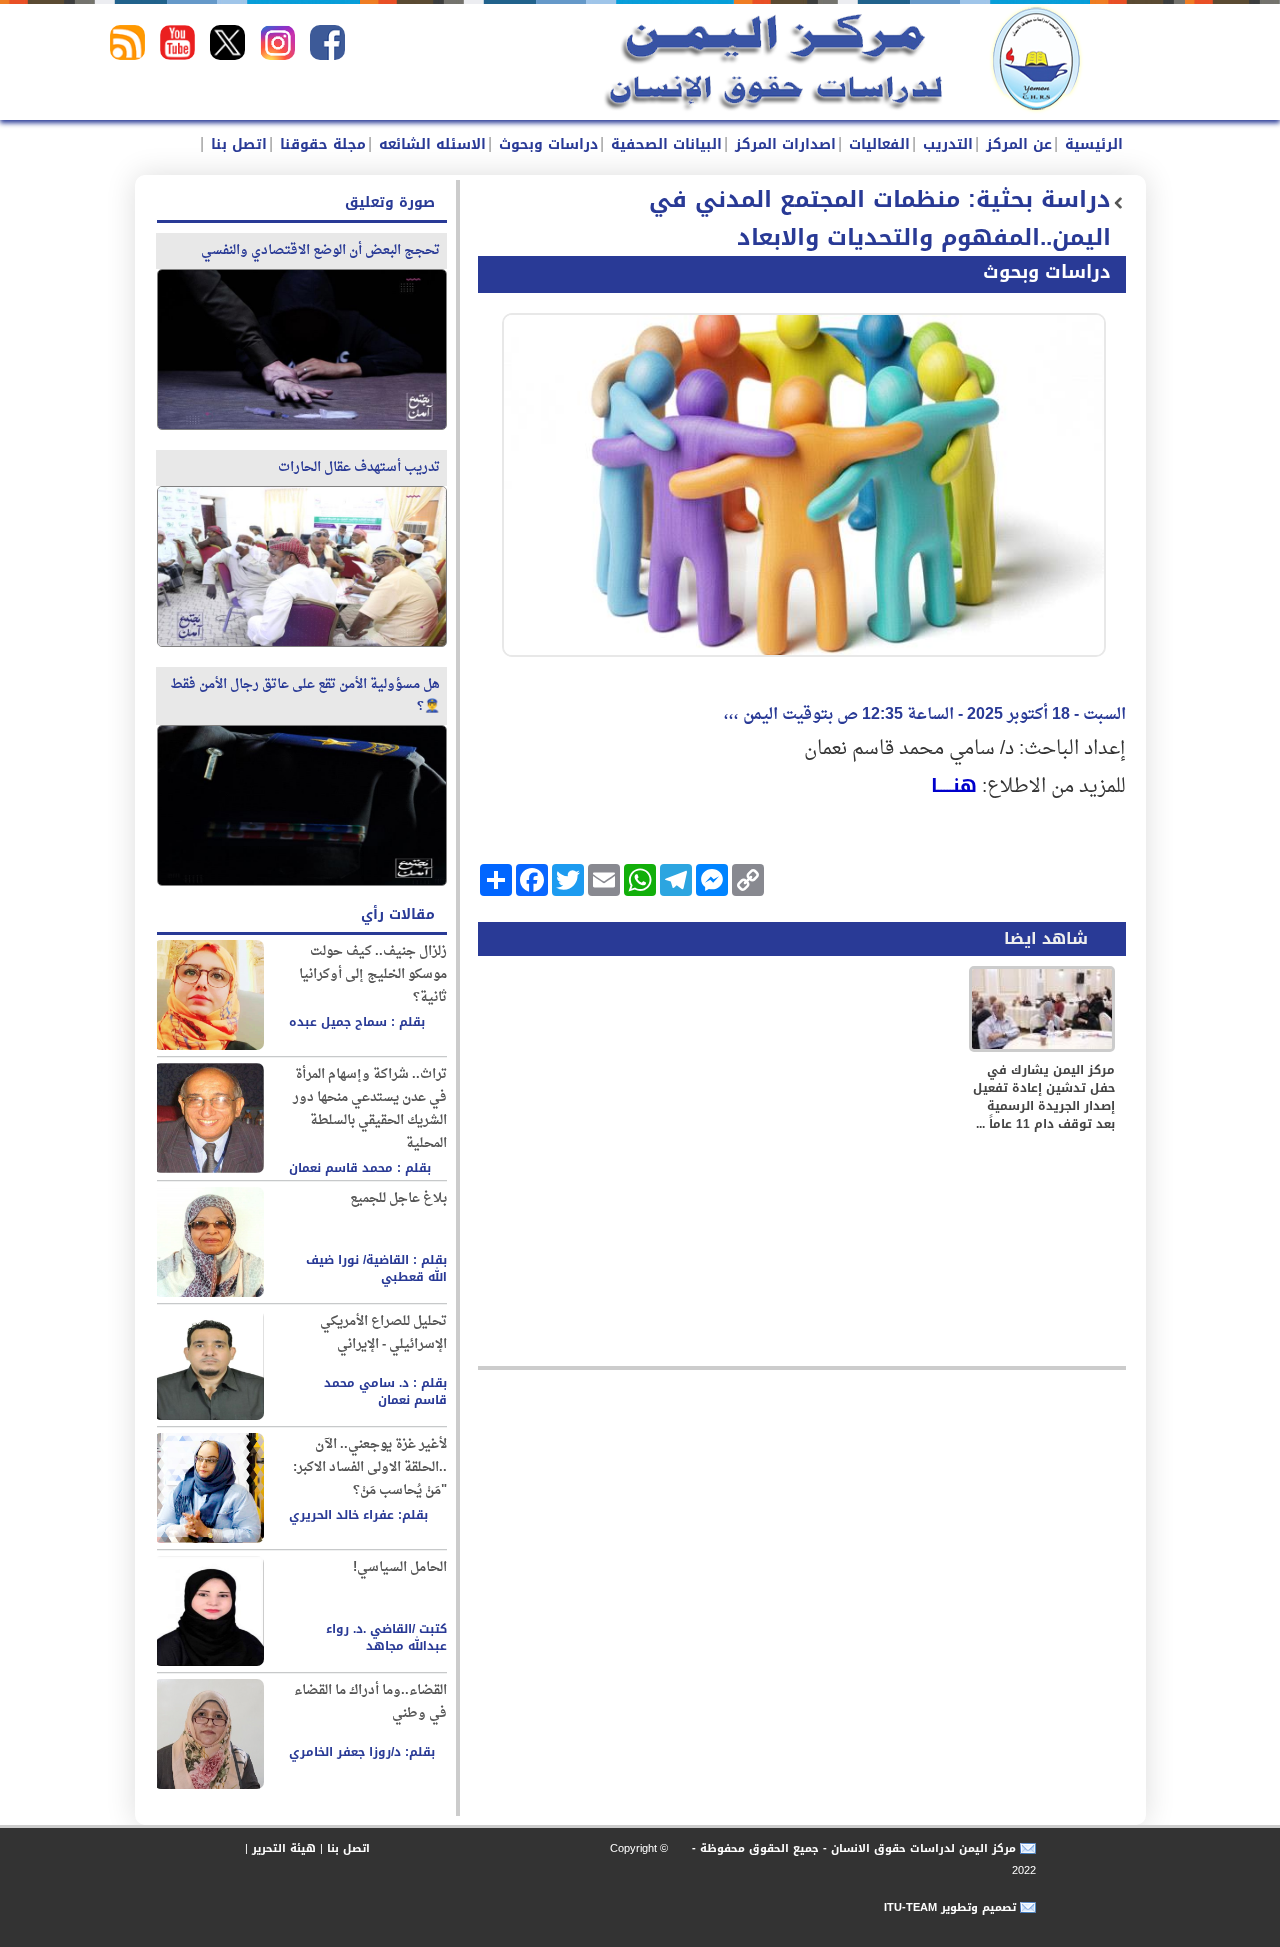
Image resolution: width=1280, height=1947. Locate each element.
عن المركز (1016, 144)
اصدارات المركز (783, 144)
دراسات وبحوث (546, 144)
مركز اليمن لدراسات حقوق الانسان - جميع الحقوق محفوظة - (852, 1848)
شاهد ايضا (1046, 938)
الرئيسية (1091, 144)
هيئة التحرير (284, 1848)
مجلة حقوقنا (320, 144)
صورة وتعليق (390, 202)
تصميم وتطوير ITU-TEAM (950, 1907)
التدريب (945, 144)
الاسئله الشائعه (430, 144)
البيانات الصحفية (664, 144)
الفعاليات (877, 144)
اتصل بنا (236, 144)
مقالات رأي (398, 914)
